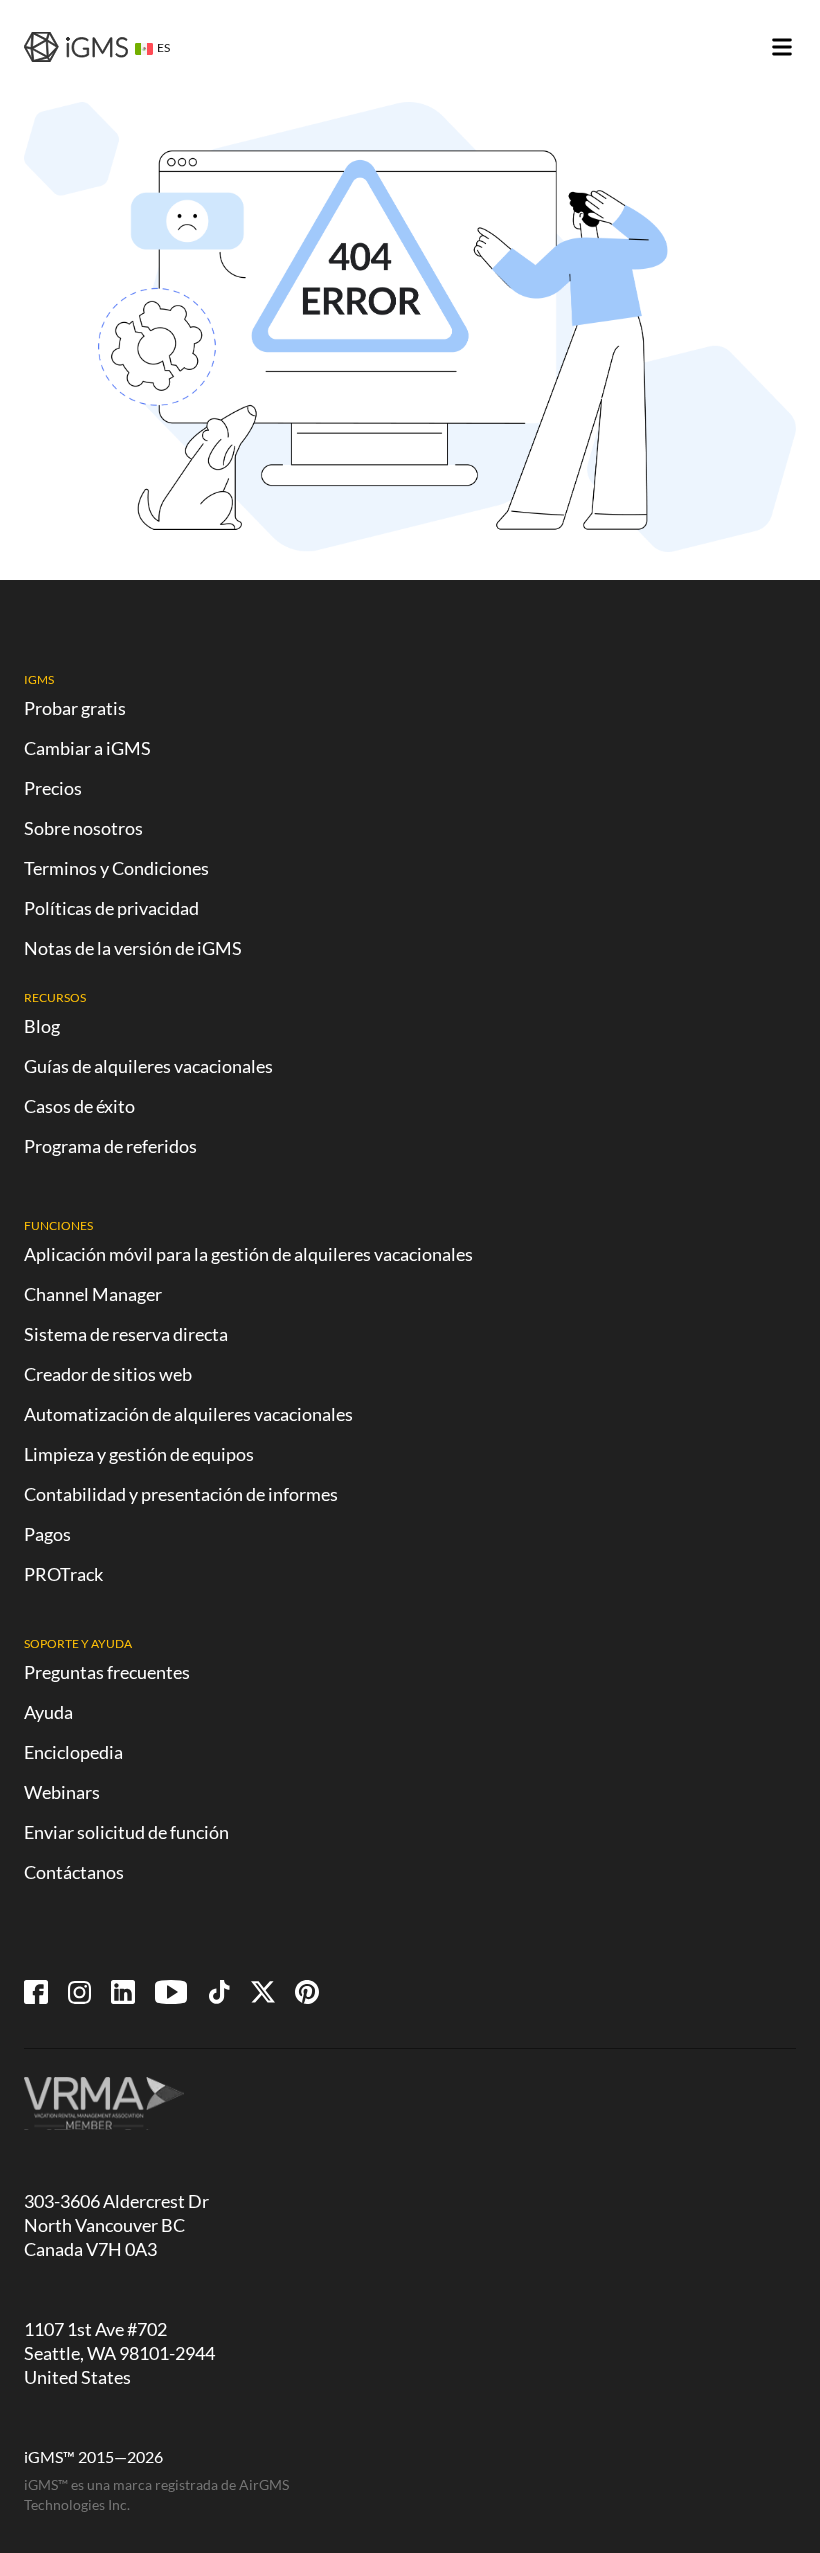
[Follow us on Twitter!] (263, 1992)
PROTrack (63, 1574)
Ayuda (48, 1712)
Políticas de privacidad (111, 908)
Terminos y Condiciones (116, 868)
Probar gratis (75, 708)
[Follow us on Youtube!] (171, 1992)
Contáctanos (74, 1872)
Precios (53, 788)
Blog (42, 1026)
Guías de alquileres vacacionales (148, 1066)
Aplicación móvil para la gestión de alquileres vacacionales (248, 1254)
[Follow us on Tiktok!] (219, 1992)
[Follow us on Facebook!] (36, 1992)
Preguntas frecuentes (107, 1672)
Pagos (47, 1534)
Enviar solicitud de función (126, 1832)
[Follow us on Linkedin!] (123, 1992)
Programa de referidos (110, 1146)
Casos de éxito (79, 1106)
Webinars (62, 1792)
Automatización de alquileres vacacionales (188, 1414)
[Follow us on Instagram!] (79, 1992)
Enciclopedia (73, 1752)
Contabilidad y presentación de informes (181, 1494)
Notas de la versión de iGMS (133, 948)
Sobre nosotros (83, 828)
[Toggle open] (782, 47)
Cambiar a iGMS (87, 748)
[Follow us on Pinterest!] (307, 1992)
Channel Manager (93, 1294)
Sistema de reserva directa (126, 1334)
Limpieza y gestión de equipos (139, 1454)
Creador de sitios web (108, 1374)
